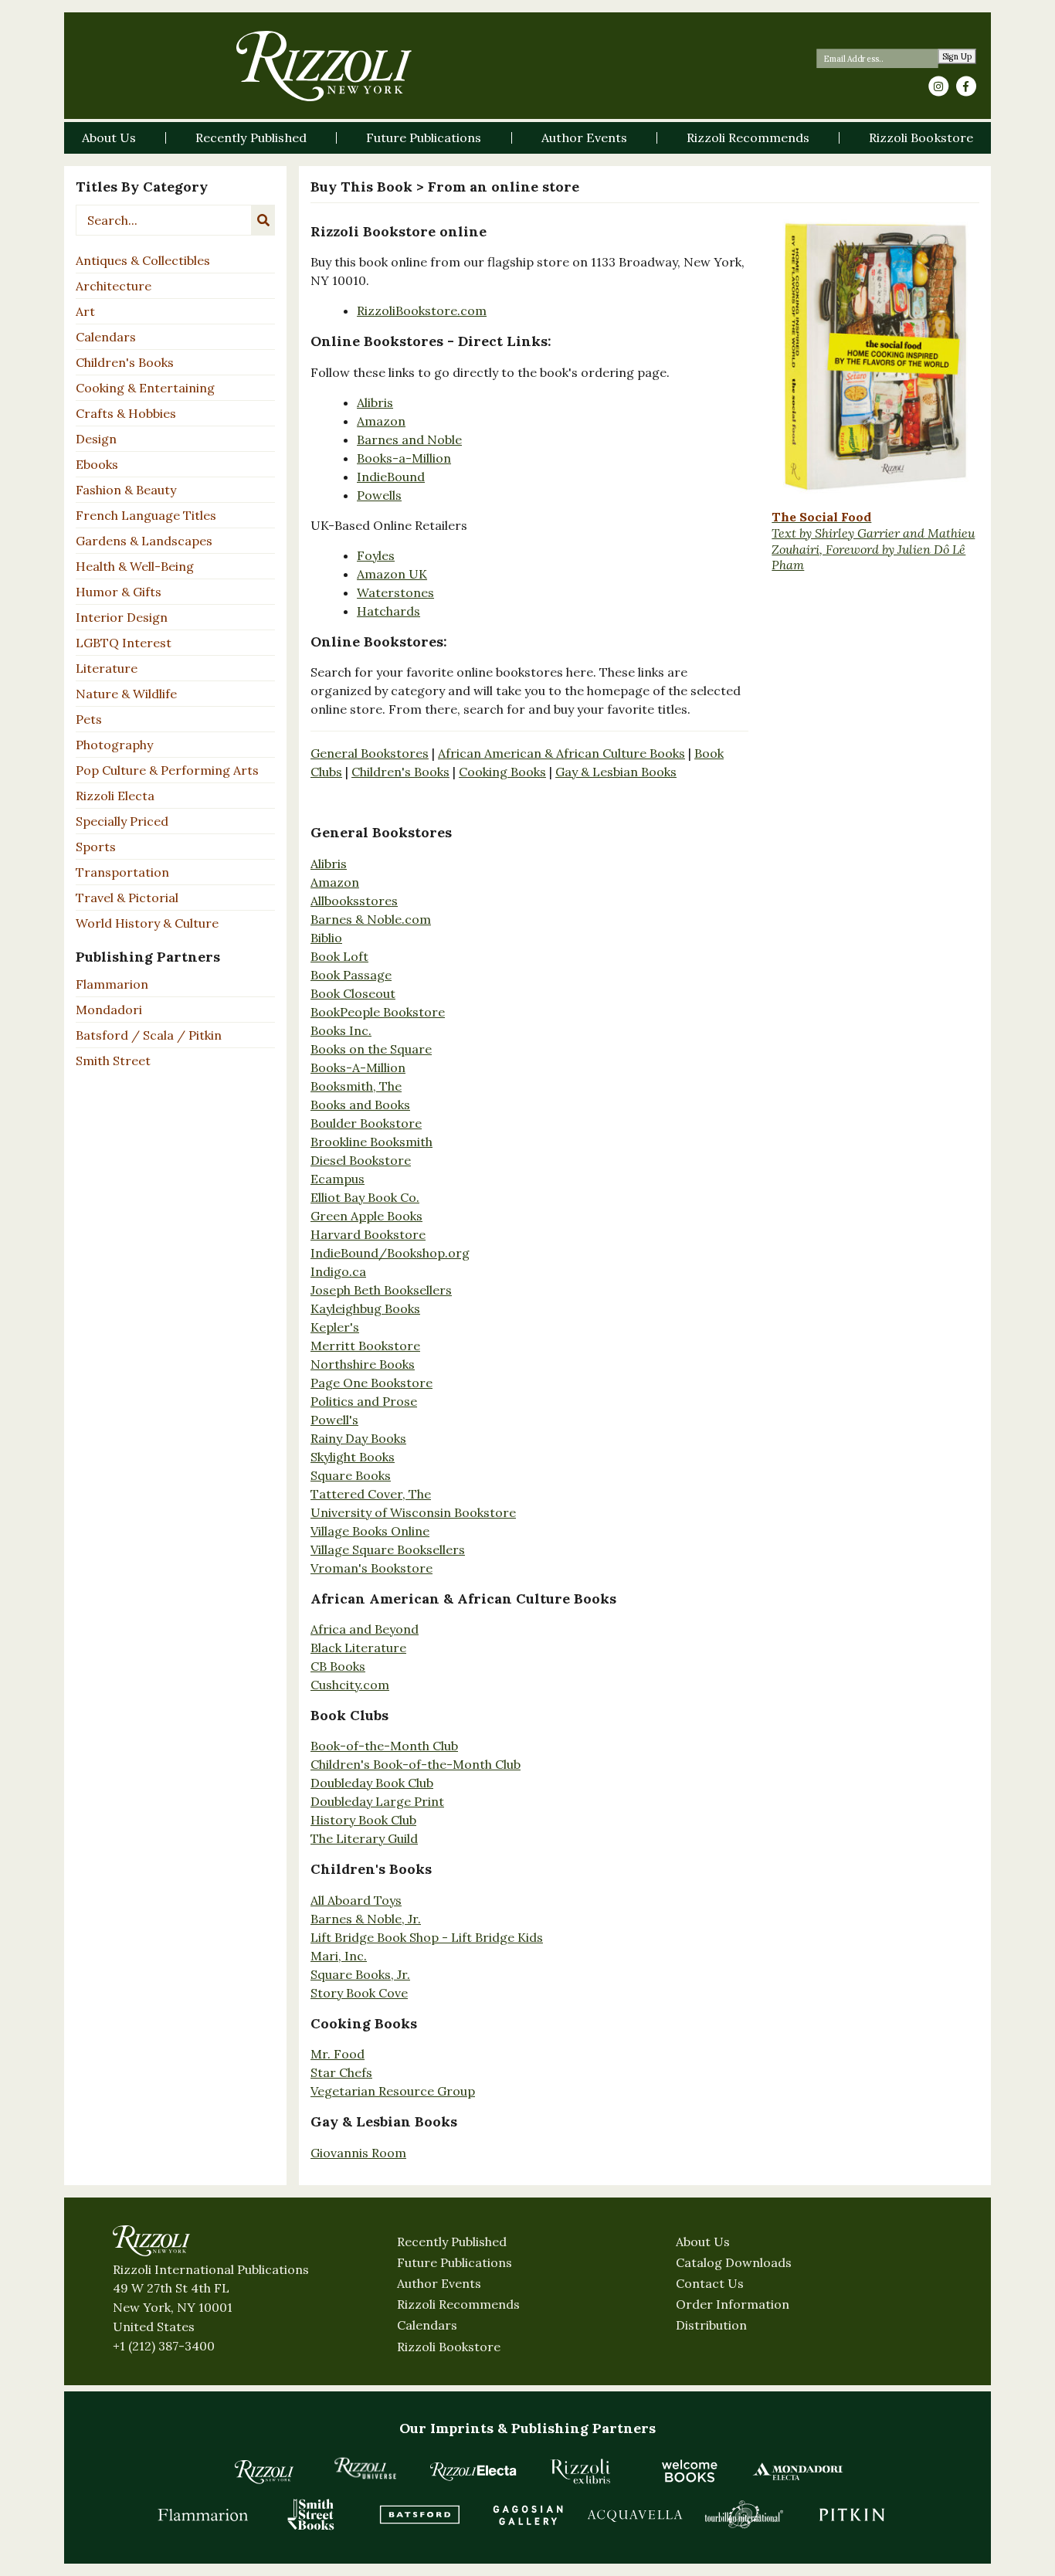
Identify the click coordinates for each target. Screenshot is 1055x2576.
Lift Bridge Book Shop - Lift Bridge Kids (427, 1937)
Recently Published (452, 2242)
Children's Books (125, 362)
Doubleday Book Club (372, 1783)
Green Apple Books (366, 1216)
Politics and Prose (364, 1401)
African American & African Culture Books (561, 753)
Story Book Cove (359, 1993)
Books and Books (360, 1105)
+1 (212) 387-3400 (164, 2346)
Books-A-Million (358, 1067)
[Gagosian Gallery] (527, 2514)
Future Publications (455, 2262)
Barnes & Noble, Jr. (366, 1919)
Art (85, 311)
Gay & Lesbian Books (616, 772)
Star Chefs (341, 2072)
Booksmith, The (356, 1086)
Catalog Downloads (734, 2262)
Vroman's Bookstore (371, 1568)
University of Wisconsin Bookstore (413, 1512)
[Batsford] (419, 2514)
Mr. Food (338, 2054)
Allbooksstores (354, 901)
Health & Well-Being (135, 566)
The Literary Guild (364, 1838)
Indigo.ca (338, 1271)
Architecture (114, 286)
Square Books (351, 1475)
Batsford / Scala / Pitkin (149, 1035)
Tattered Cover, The (371, 1494)
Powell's (334, 1420)
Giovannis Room (358, 2153)
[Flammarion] (203, 2514)
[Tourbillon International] (744, 2514)
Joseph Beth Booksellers (381, 1290)
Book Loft (339, 956)
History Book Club (363, 1820)
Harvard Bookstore (368, 1234)
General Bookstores (370, 753)
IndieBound (391, 477)
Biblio (326, 938)
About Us (703, 2242)
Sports (96, 847)
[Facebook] (966, 87)
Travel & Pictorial (127, 898)
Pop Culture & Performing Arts (167, 770)
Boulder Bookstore (366, 1123)
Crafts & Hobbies (126, 413)
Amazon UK (392, 574)
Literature (107, 668)
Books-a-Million (404, 458)
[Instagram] (938, 87)
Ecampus (338, 1179)
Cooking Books (502, 772)
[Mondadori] (798, 2471)
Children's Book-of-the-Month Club (416, 1764)
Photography (114, 745)
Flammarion (112, 984)
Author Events (439, 2283)
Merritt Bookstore (365, 1346)
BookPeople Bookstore (378, 1012)
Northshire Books (363, 1364)
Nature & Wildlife (126, 694)
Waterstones (395, 592)
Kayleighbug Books (365, 1308)
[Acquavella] (636, 2514)
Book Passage (351, 975)
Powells (379, 495)
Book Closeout (353, 993)
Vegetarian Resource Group (393, 2091)
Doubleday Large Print (377, 1801)
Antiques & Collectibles (143, 260)
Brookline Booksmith (371, 1142)
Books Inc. (341, 1030)
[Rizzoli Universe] (365, 2468)
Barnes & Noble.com (371, 919)
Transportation (122, 872)
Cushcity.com (350, 1685)
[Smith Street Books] (311, 2514)
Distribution (711, 2325)
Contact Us (710, 2283)
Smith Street (113, 1061)
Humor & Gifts (119, 592)
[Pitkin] (852, 2514)
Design (96, 439)
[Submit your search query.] (263, 220)
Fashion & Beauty (126, 490)
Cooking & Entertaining (145, 388)
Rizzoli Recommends (458, 2304)
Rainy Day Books (358, 1438)
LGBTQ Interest (124, 643)
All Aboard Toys (356, 1900)
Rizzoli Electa (115, 796)
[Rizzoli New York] (324, 66)
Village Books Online (370, 1531)
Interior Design (122, 617)
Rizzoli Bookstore (449, 2347)
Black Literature (358, 1648)
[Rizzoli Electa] (473, 2471)
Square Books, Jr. (360, 1974)
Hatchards (388, 611)
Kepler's (335, 1327)
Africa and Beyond (365, 1629)
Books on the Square (371, 1049)
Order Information (733, 2304)
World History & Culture (147, 923)
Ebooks (97, 464)
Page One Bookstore (371, 1383)
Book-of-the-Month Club (384, 1746)
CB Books (338, 1666)
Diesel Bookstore (361, 1160)
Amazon (381, 421)
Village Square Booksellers (388, 1549)
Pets (89, 719)
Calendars (106, 337)
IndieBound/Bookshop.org (390, 1253)
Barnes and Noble (409, 440)
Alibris (375, 402)
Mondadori (109, 1010)
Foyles (376, 555)
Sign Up (957, 57)
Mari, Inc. (339, 1956)
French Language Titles (146, 515)
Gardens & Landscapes (144, 541)
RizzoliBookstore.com (422, 311)
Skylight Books (353, 1457)
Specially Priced (122, 821)
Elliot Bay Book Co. (365, 1197)
